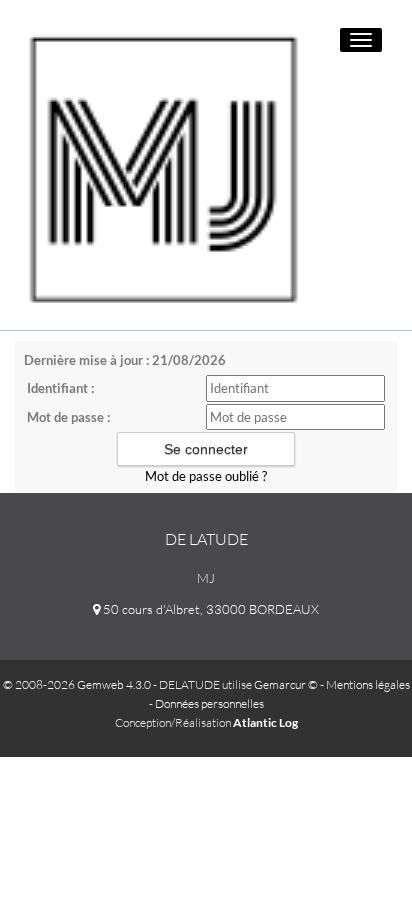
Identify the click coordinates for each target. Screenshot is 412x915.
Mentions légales (368, 684)
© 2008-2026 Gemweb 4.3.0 (77, 684)
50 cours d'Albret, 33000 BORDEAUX (209, 609)
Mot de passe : (68, 417)
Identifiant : (60, 388)
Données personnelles (209, 703)
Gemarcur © (286, 684)
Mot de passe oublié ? (206, 476)
